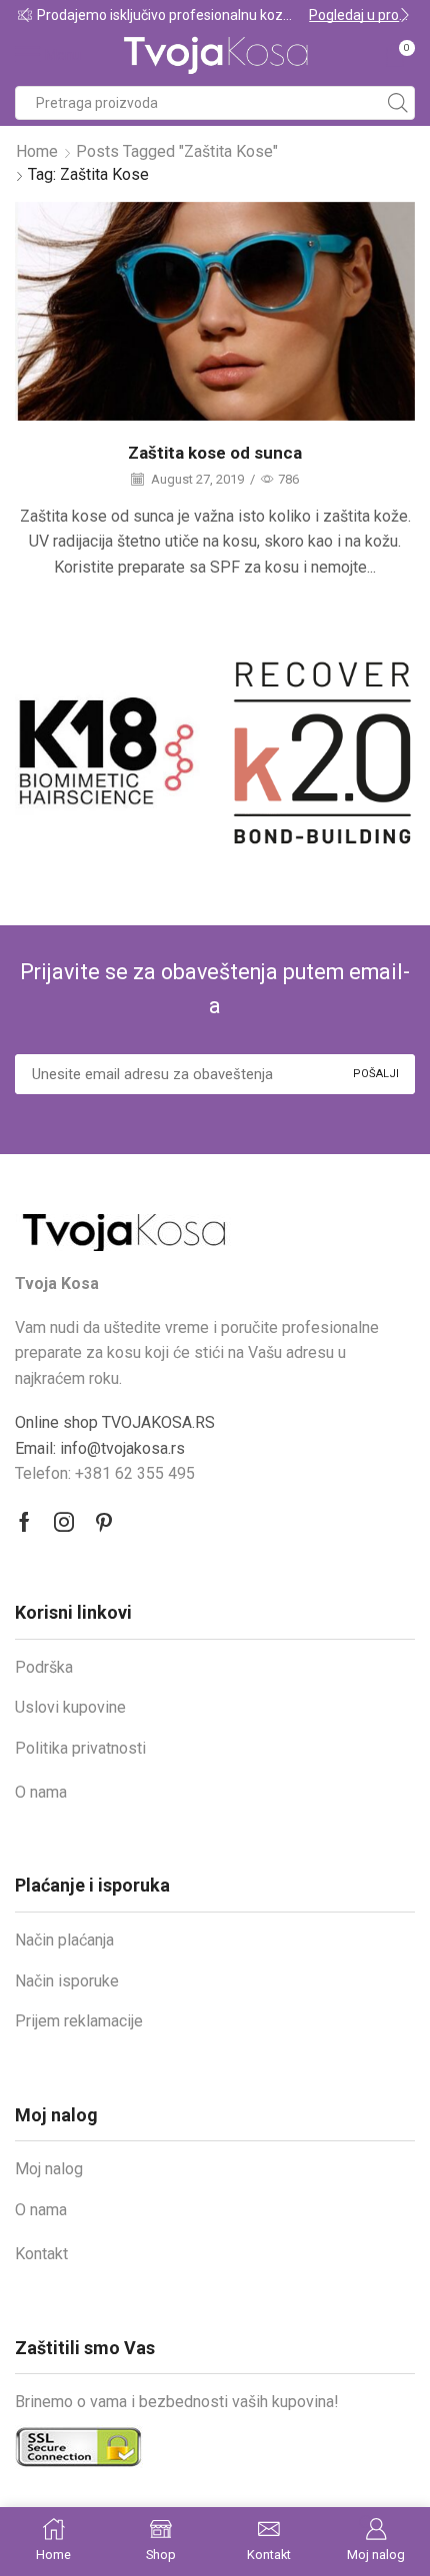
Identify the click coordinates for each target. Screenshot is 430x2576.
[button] (25, 15)
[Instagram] (64, 1522)
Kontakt (41, 2254)
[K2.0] (168, 753)
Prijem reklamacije (79, 2021)
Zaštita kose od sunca (215, 453)
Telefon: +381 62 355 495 (105, 1473)
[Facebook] (24, 1522)
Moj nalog (49, 2169)
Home (37, 151)
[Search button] (398, 103)
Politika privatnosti (80, 1748)
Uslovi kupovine (70, 1707)
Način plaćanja (64, 1940)
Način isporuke (67, 1981)
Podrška (44, 1667)
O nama (41, 1792)
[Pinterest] (104, 1522)
